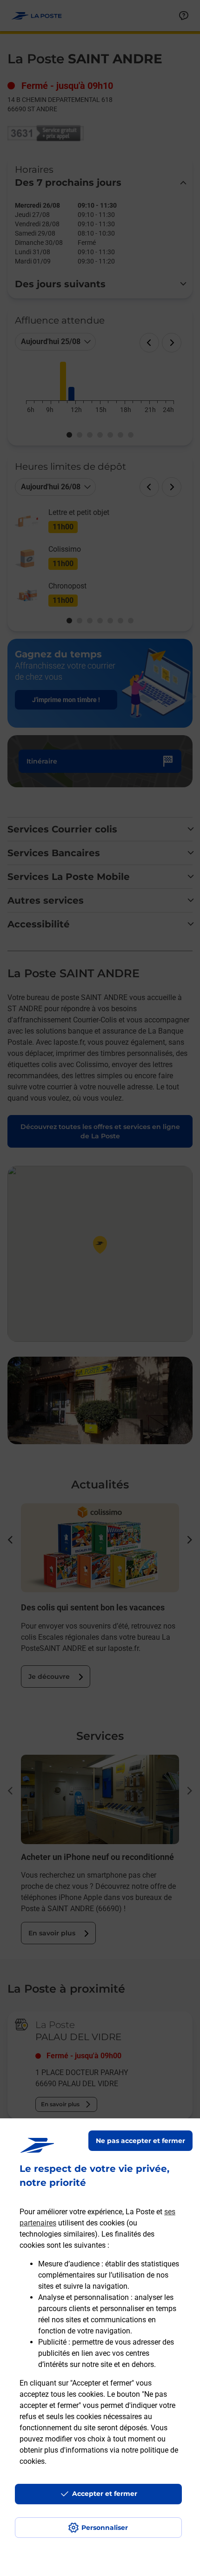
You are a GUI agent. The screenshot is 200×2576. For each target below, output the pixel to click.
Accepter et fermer (105, 2494)
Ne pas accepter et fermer (140, 2141)
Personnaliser (105, 2528)
